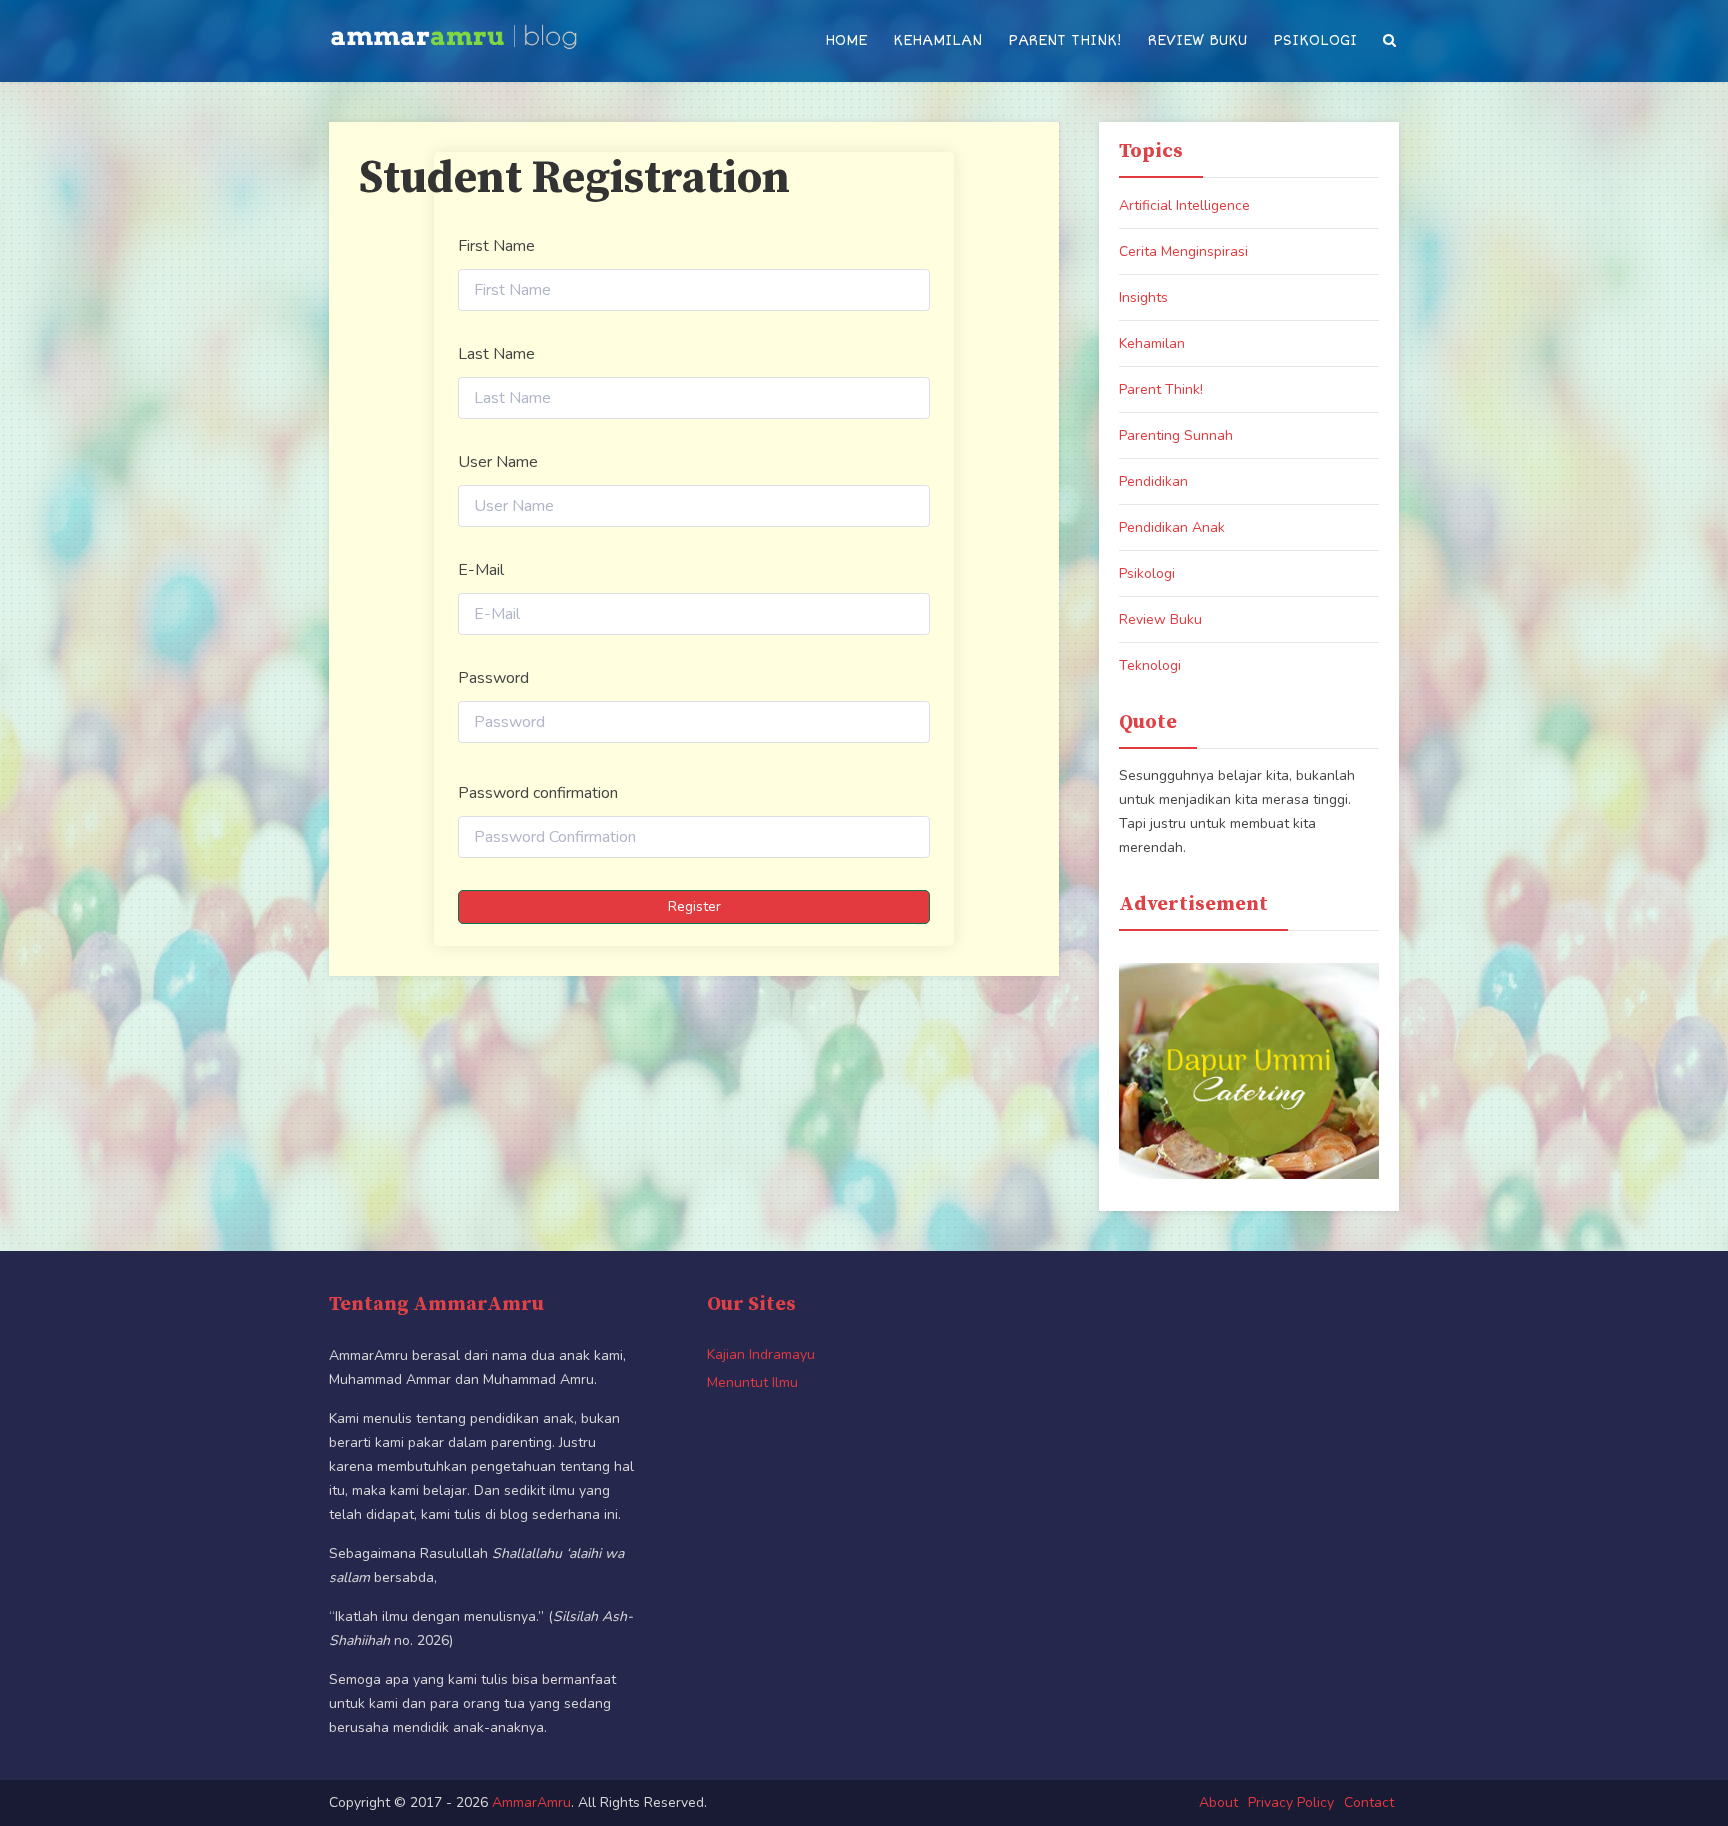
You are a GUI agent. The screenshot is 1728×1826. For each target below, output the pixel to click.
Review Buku (1197, 40)
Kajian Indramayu (761, 1354)
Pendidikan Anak (1172, 527)
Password (493, 678)
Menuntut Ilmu (752, 1382)
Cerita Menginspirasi (1183, 251)
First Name (496, 246)
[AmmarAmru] (454, 31)
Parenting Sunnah (1176, 435)
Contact (1369, 1802)
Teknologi (1150, 665)
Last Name (496, 354)
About (1218, 1802)
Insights (1143, 297)
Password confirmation (538, 793)
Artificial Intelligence (1184, 205)
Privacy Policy (1291, 1802)
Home (846, 40)
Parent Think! (1065, 40)
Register (694, 906)
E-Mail (481, 570)
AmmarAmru (531, 1802)
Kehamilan (937, 40)
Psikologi (1315, 40)
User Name (498, 462)
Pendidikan (1153, 481)
